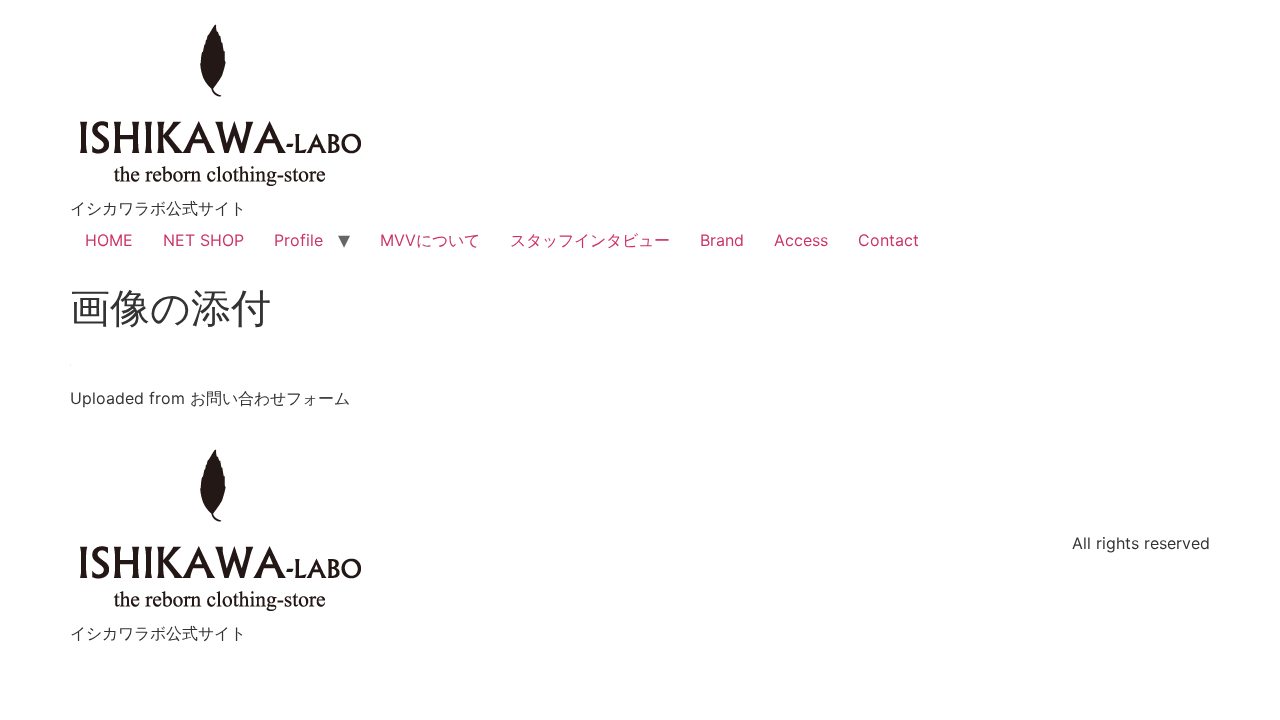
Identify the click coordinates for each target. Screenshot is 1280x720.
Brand (722, 240)
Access (801, 240)
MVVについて (430, 240)
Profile (298, 240)
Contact (888, 240)
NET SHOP (203, 240)
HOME (109, 240)
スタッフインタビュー (590, 240)
